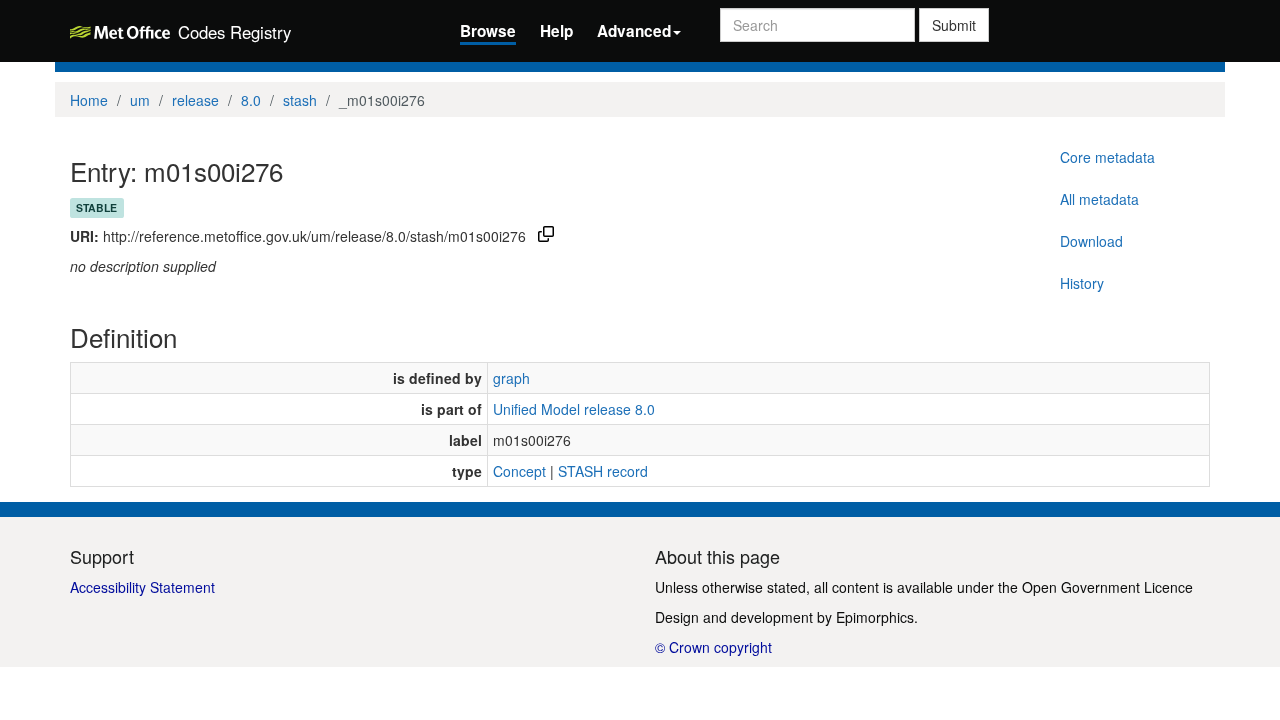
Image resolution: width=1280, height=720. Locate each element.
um (140, 100)
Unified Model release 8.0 (574, 409)
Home (89, 100)
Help (556, 31)
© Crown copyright (713, 647)
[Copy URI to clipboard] (546, 236)
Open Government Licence (1107, 587)
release (195, 100)
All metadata (1099, 199)
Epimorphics (875, 617)
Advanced (634, 31)
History (1082, 283)
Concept (519, 471)
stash (300, 100)
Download (1091, 241)
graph (511, 378)
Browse (488, 31)
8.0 (251, 100)
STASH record (603, 471)
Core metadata (1107, 157)
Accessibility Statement (142, 587)
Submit (954, 25)
